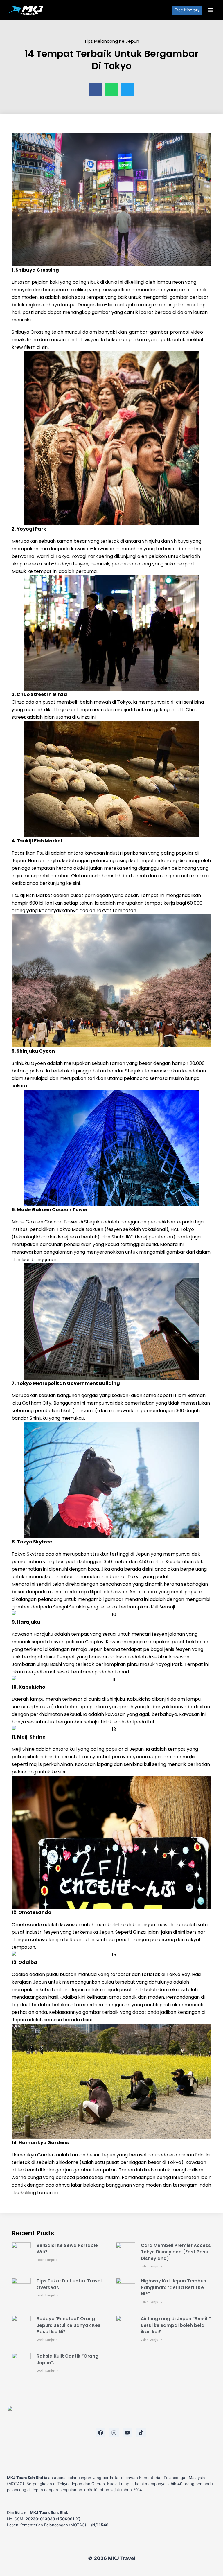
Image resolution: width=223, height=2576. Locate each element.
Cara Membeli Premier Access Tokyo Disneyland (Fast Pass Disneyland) (176, 2252)
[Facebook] (100, 2433)
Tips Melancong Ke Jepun (112, 41)
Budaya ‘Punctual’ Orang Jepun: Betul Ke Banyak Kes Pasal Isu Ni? (69, 2325)
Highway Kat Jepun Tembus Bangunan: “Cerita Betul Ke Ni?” (173, 2287)
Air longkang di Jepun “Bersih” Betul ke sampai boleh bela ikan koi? (176, 2325)
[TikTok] (141, 2433)
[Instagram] (114, 2433)
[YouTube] (127, 2433)
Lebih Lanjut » (47, 2260)
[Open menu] (211, 10)
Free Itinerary (187, 10)
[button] (96, 90)
